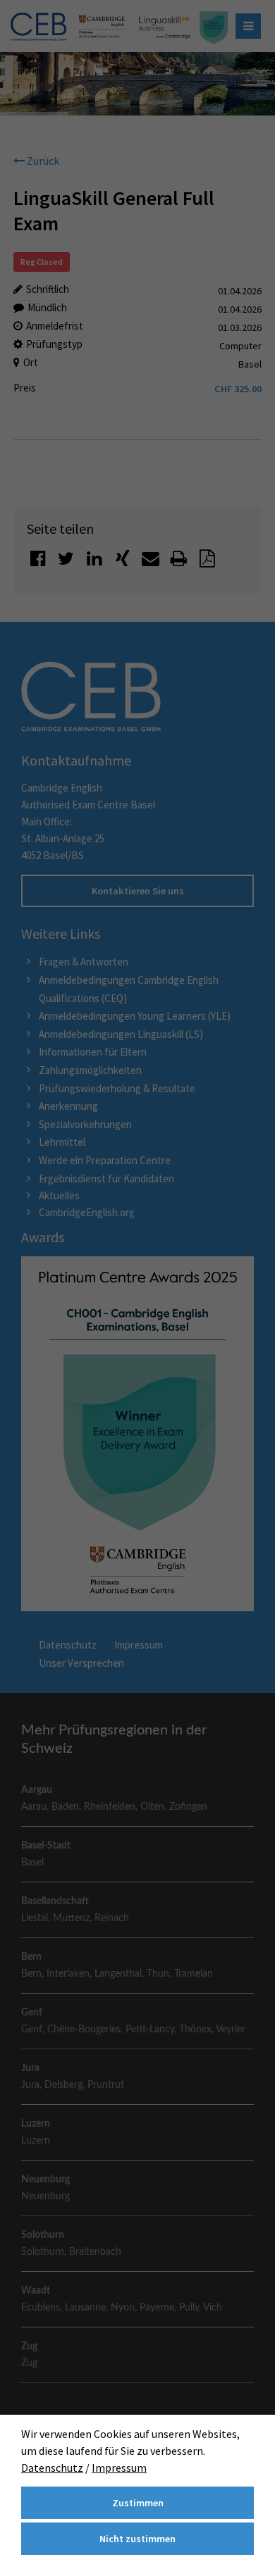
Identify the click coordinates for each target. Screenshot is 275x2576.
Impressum (119, 2468)
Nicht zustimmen (137, 2539)
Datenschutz (52, 2468)
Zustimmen (138, 2503)
